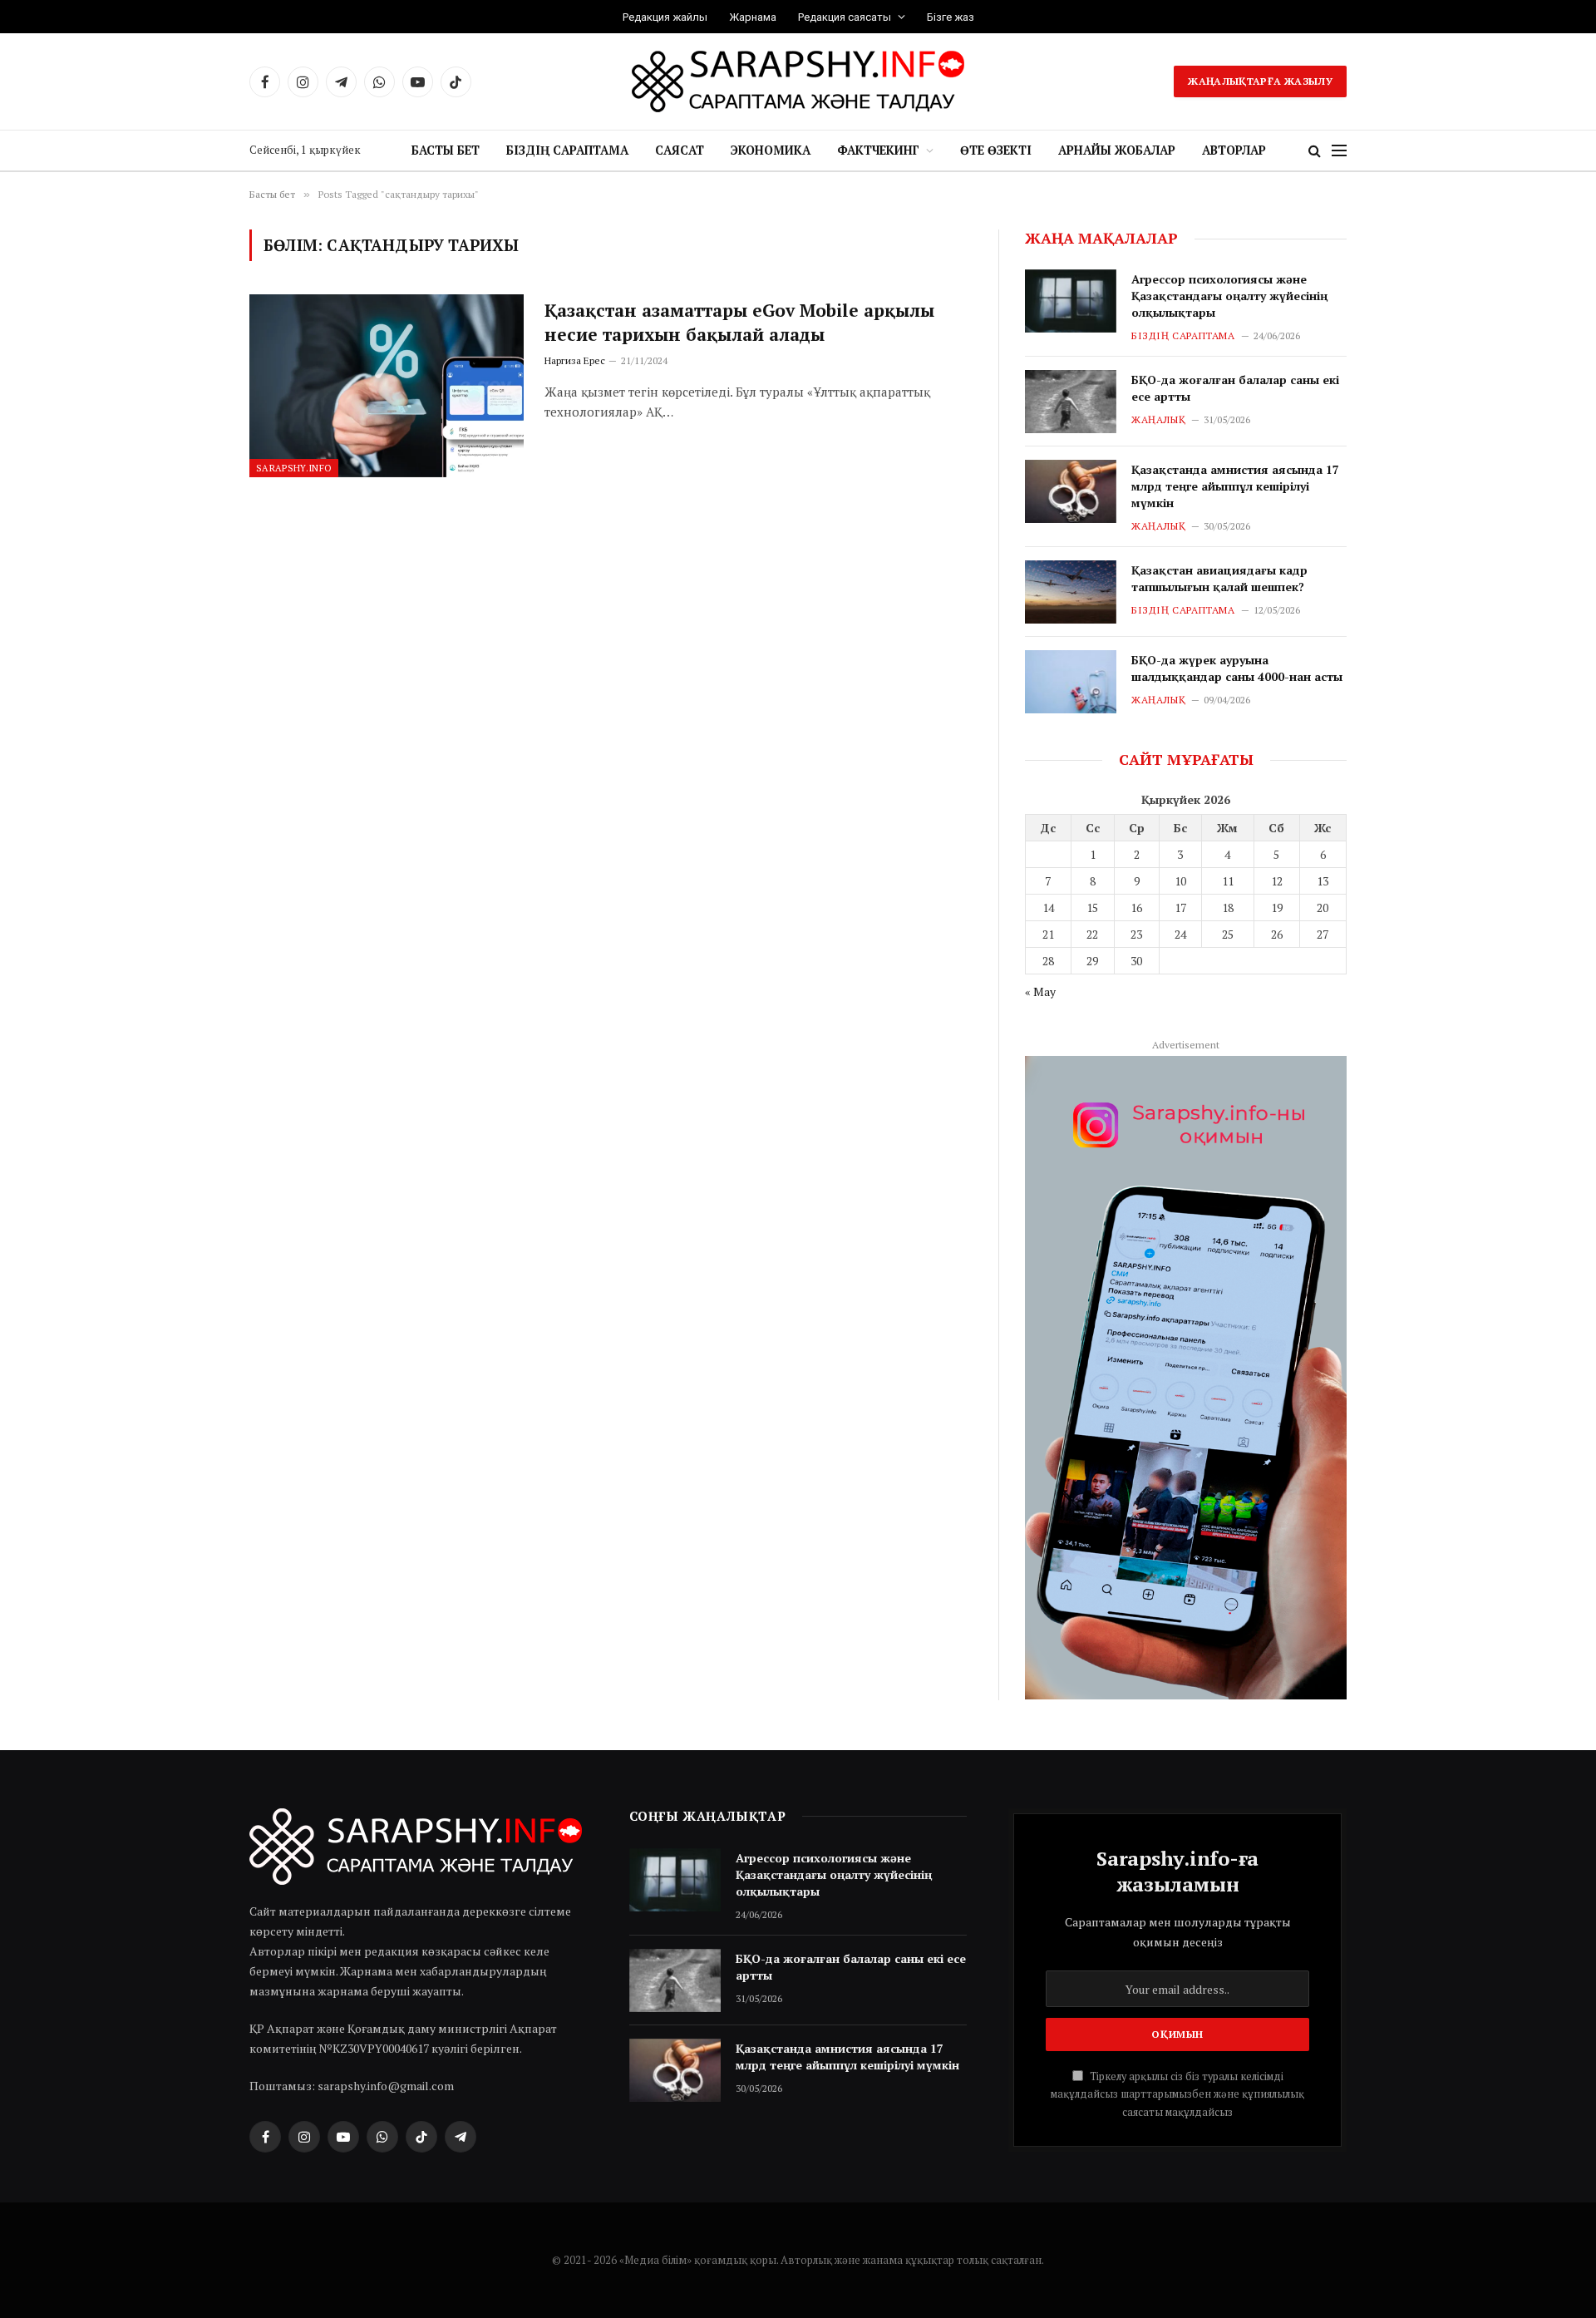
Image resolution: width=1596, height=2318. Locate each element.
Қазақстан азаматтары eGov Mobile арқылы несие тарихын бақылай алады (739, 322)
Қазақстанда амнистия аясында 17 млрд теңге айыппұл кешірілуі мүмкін (1235, 486)
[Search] (1315, 151)
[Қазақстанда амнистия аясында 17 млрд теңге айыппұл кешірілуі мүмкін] (1071, 491)
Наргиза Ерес (575, 360)
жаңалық (1158, 419)
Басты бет (446, 150)
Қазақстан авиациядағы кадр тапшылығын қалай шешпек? (1219, 578)
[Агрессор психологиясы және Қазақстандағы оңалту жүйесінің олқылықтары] (1071, 301)
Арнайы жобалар (1117, 150)
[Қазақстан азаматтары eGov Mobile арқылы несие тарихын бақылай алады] (387, 386)
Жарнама (753, 17)
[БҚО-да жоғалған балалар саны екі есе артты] (1071, 402)
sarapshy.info (294, 468)
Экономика (771, 150)
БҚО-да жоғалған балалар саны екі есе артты (1235, 388)
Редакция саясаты (845, 17)
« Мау (1040, 991)
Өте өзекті (996, 150)
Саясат (680, 150)
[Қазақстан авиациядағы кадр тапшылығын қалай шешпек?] (1071, 592)
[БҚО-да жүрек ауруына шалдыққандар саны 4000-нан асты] (1071, 682)
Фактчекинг (878, 150)
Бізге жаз (951, 17)
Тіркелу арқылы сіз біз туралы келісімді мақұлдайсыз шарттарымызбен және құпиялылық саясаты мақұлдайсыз (1177, 2094)
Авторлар (1234, 150)
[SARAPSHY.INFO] (798, 81)
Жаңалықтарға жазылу (1260, 81)
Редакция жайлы (665, 17)
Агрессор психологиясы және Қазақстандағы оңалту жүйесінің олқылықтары (1229, 296)
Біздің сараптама (567, 150)
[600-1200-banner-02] (1186, 1378)
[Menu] (1339, 151)
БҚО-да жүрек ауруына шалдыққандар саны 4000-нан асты (1237, 668)
